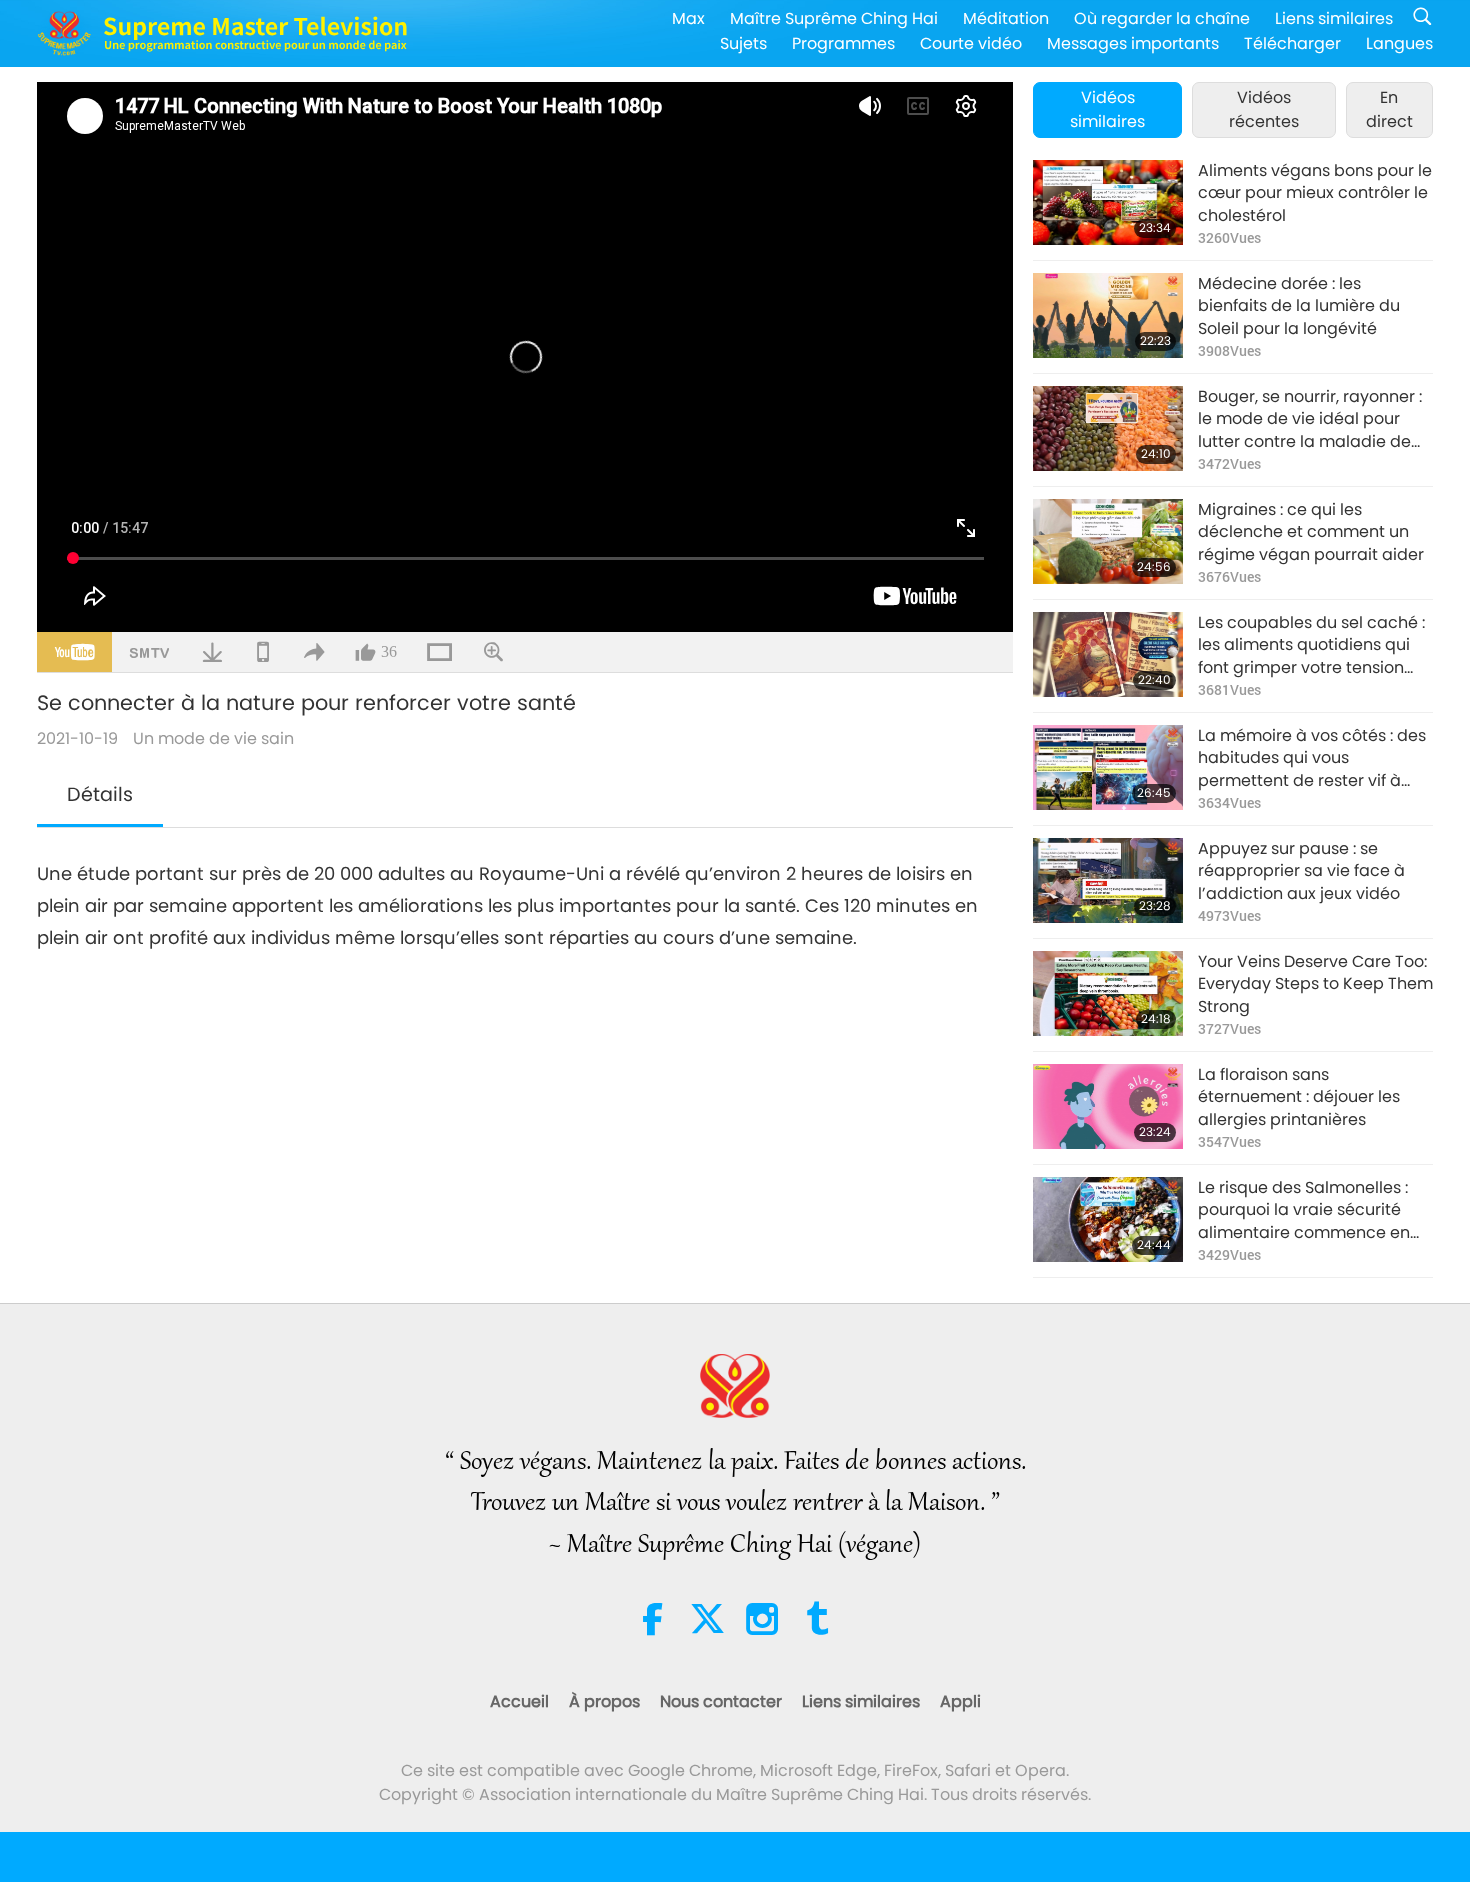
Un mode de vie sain (213, 738)
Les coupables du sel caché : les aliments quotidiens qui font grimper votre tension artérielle (1311, 645)
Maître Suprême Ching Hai (834, 18)
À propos (604, 1701)
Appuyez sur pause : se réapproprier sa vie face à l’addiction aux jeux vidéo (1301, 871)
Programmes (843, 43)
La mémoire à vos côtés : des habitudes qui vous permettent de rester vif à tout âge (1312, 758)
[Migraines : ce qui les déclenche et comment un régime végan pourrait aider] (1108, 541)
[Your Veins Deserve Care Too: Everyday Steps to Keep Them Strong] (1108, 993)
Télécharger (1292, 43)
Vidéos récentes (1264, 109)
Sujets (743, 43)
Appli (960, 1701)
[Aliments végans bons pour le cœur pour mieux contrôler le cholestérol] (1108, 202)
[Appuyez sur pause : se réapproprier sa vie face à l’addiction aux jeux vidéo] (1108, 880)
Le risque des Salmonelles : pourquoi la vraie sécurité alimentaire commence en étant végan (1304, 1210)
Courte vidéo (971, 43)
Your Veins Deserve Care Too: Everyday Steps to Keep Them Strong (1315, 984)
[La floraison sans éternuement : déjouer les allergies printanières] (1108, 1106)
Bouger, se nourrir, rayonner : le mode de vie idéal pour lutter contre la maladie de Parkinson (1310, 419)
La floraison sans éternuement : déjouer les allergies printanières (1299, 1097)
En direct (1389, 109)
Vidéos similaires (1107, 109)
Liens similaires (1334, 18)
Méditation (1006, 18)
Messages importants (1133, 43)
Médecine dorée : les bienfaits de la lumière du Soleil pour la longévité (1299, 306)
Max (688, 18)
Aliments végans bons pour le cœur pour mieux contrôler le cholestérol (1315, 193)
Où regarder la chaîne (1162, 18)
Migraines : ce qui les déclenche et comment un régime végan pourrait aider (1311, 532)
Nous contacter (721, 1701)
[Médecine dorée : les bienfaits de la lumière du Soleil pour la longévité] (1108, 315)
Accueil (519, 1701)
